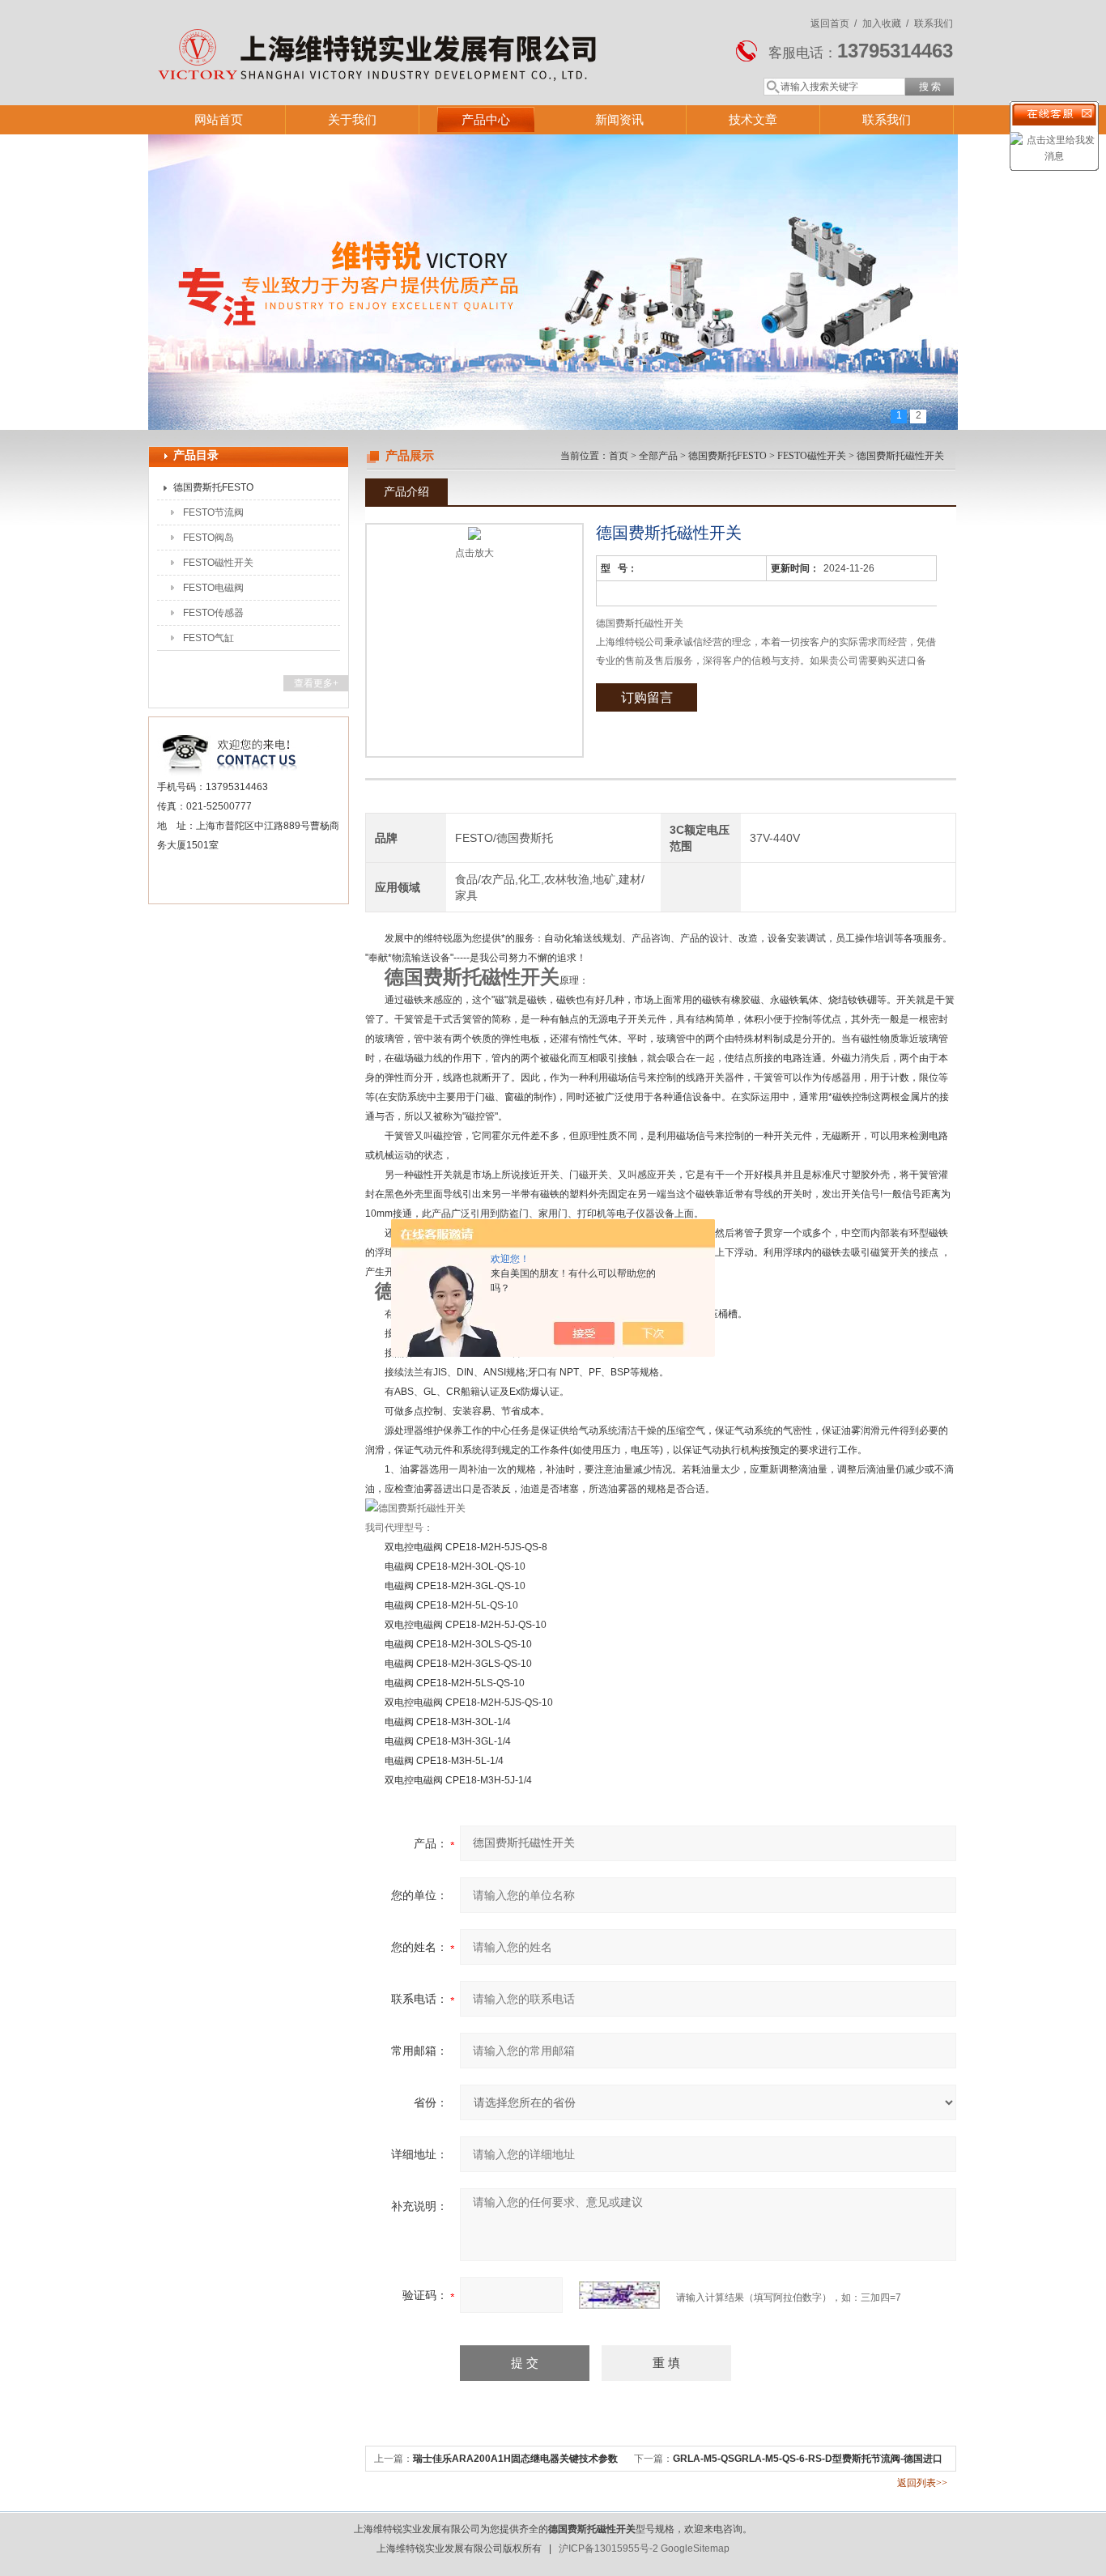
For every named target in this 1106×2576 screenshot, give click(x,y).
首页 (619, 456)
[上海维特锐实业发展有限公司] (383, 36)
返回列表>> (922, 2483)
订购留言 (647, 697)
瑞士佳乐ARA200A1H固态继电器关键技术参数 (515, 2459)
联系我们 (934, 23)
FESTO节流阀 (213, 512)
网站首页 (219, 119)
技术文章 (753, 119)
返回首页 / (834, 23)
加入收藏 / (885, 23)
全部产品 (658, 456)
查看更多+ (316, 683)
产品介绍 (406, 491)
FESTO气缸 (208, 638)
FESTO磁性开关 (218, 563)
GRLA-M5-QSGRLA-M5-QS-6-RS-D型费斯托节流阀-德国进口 (808, 2459)
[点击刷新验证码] (619, 2295)
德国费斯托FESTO (213, 487)
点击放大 (474, 553)
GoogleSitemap (695, 2548)
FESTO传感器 (213, 613)
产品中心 (486, 119)
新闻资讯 (619, 119)
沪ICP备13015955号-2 (608, 2548)
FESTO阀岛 (208, 538)
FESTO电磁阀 (213, 588)
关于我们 (352, 119)
